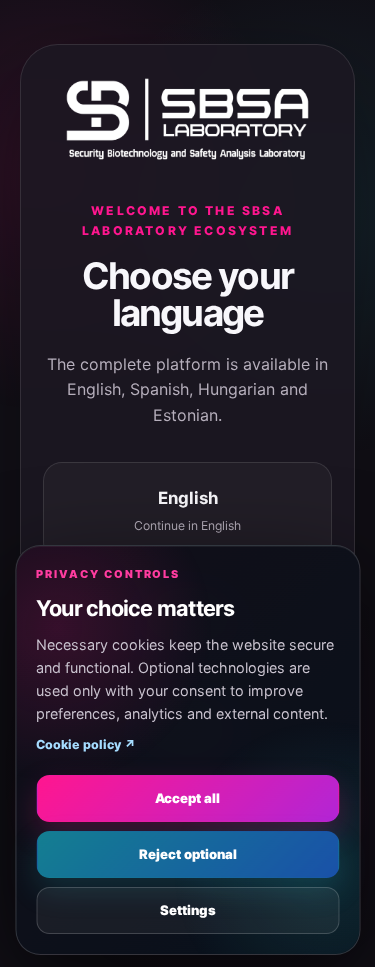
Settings (188, 910)
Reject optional (188, 854)
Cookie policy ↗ (86, 744)
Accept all (187, 798)
